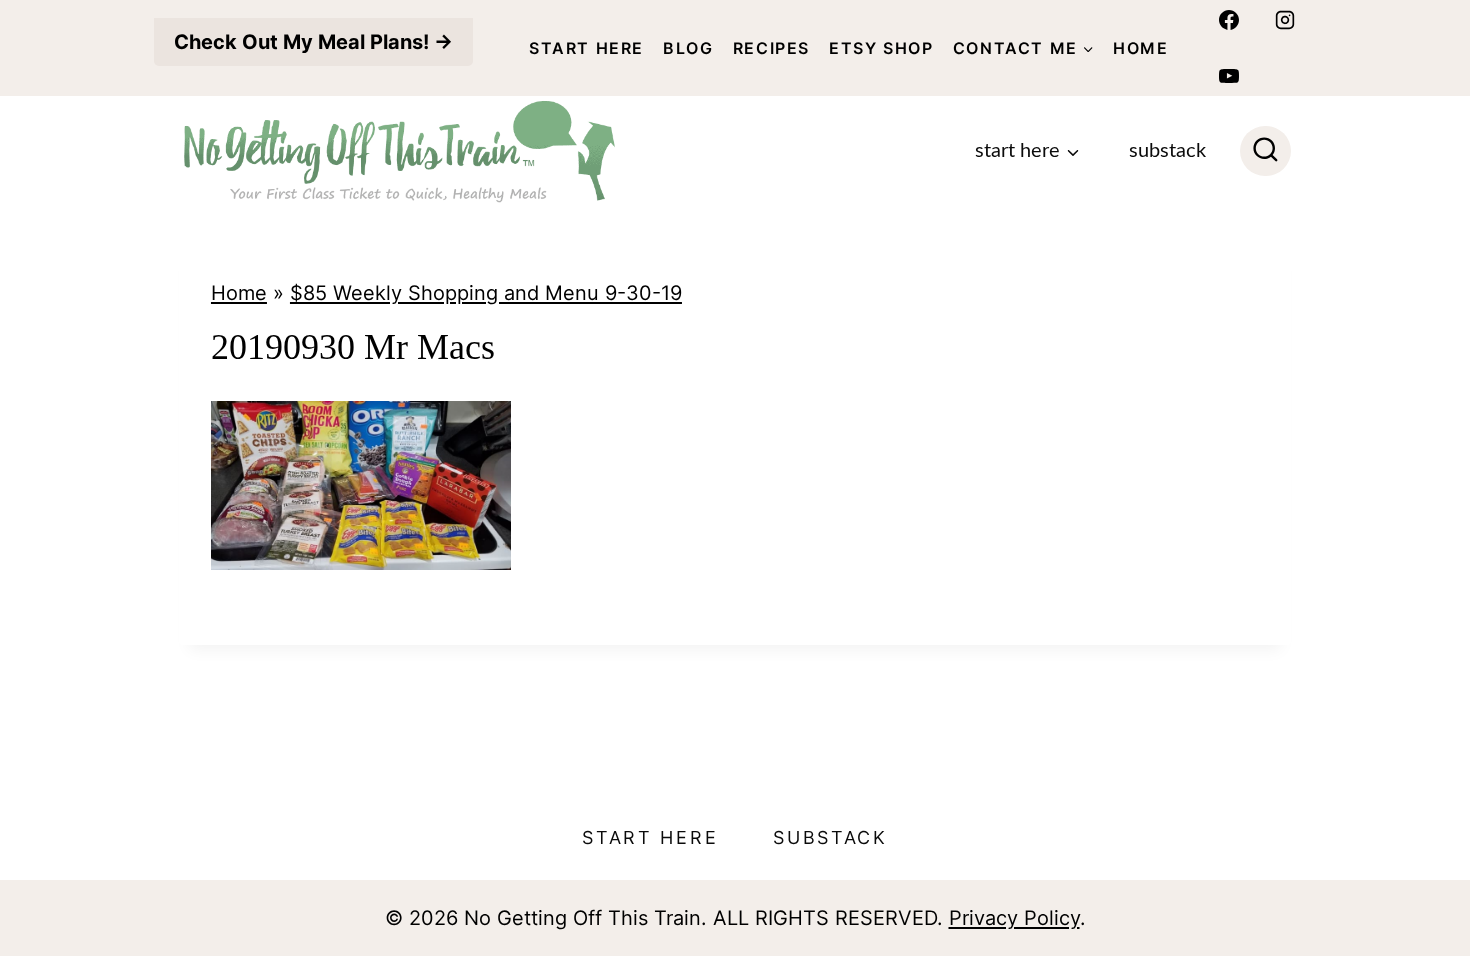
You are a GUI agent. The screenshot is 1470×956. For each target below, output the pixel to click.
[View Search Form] (1265, 151)
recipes (771, 48)
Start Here (586, 48)
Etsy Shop (881, 48)
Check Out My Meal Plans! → (313, 42)
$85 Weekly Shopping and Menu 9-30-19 (486, 293)
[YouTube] (1229, 76)
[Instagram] (1285, 20)
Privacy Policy (1014, 918)
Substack (1167, 151)
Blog (688, 48)
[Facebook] (1229, 20)
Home (1140, 48)
